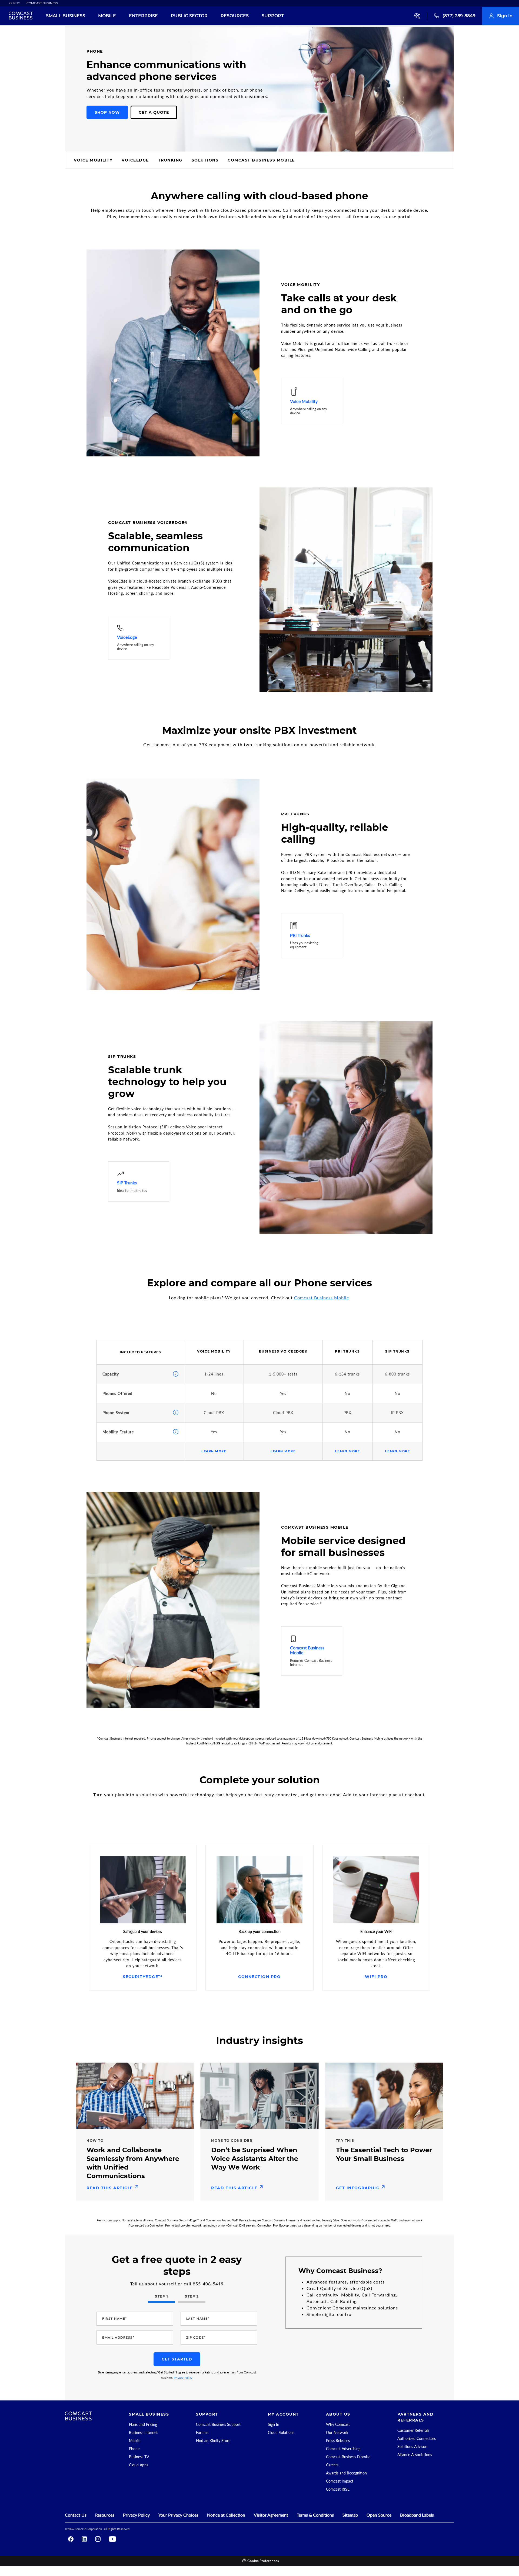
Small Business (66, 16)
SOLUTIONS (205, 160)
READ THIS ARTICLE (110, 2188)
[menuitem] (11, 3)
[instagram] (98, 2539)
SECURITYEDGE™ (143, 1977)
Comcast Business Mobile (322, 1298)
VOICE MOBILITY (93, 160)
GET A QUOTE (154, 112)
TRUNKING (170, 160)
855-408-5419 (208, 2284)
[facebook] (71, 2539)
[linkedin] (84, 2539)
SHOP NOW (107, 112)
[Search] (418, 16)
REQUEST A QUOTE (326, 160)
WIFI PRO (376, 1977)
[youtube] (112, 2539)
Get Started (177, 2359)
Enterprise (143, 16)
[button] (511, 85)
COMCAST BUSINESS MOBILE (261, 160)
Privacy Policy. (184, 2378)
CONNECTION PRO (259, 1977)
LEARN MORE (214, 1451)
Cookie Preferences (263, 2561)
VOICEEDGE (135, 160)
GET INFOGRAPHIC (358, 2188)
